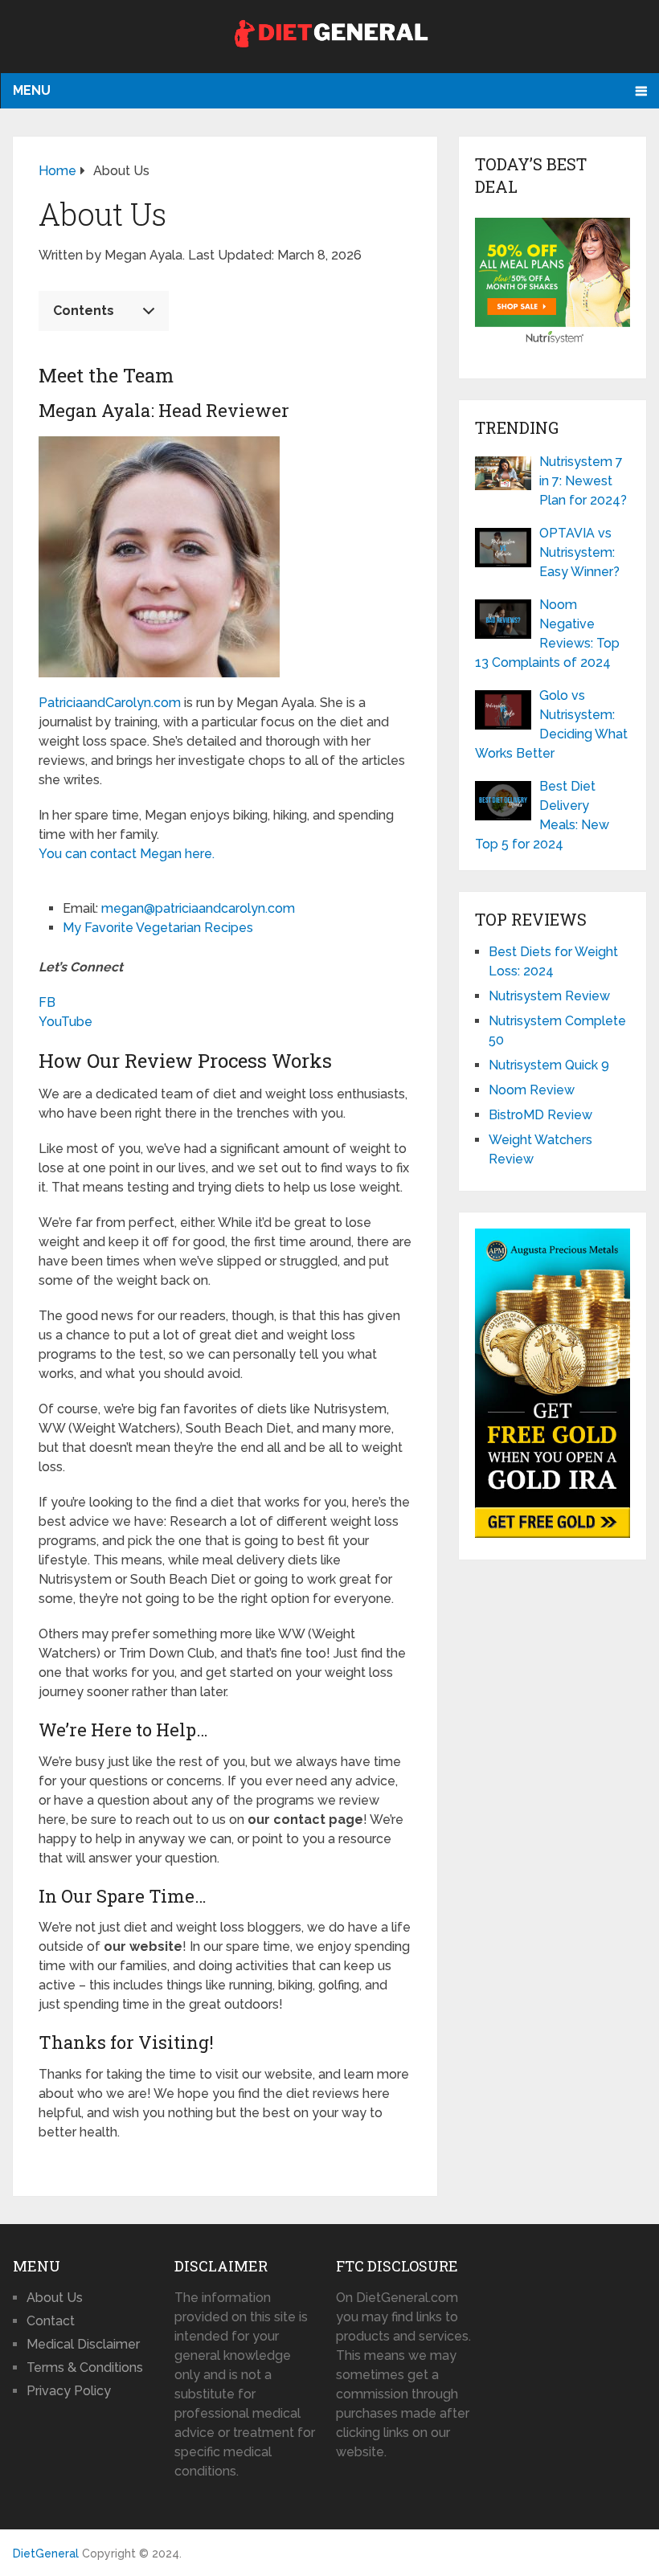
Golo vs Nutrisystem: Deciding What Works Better (551, 724)
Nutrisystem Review (549, 996)
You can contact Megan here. (127, 854)
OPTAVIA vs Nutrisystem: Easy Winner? (579, 552)
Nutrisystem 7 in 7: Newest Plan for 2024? (583, 481)
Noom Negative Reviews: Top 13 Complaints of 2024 (547, 634)
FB (47, 1002)
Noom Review (532, 1090)
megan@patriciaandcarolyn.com (198, 908)
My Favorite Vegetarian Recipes (160, 928)
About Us (55, 2298)
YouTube (65, 1022)
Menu (32, 90)
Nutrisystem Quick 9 (549, 1065)
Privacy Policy (69, 2391)
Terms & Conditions (85, 2367)
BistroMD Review (540, 1115)
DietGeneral (46, 2554)
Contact (51, 2321)
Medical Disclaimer (83, 2344)
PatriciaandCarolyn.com (110, 703)
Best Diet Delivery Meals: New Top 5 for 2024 (542, 815)
